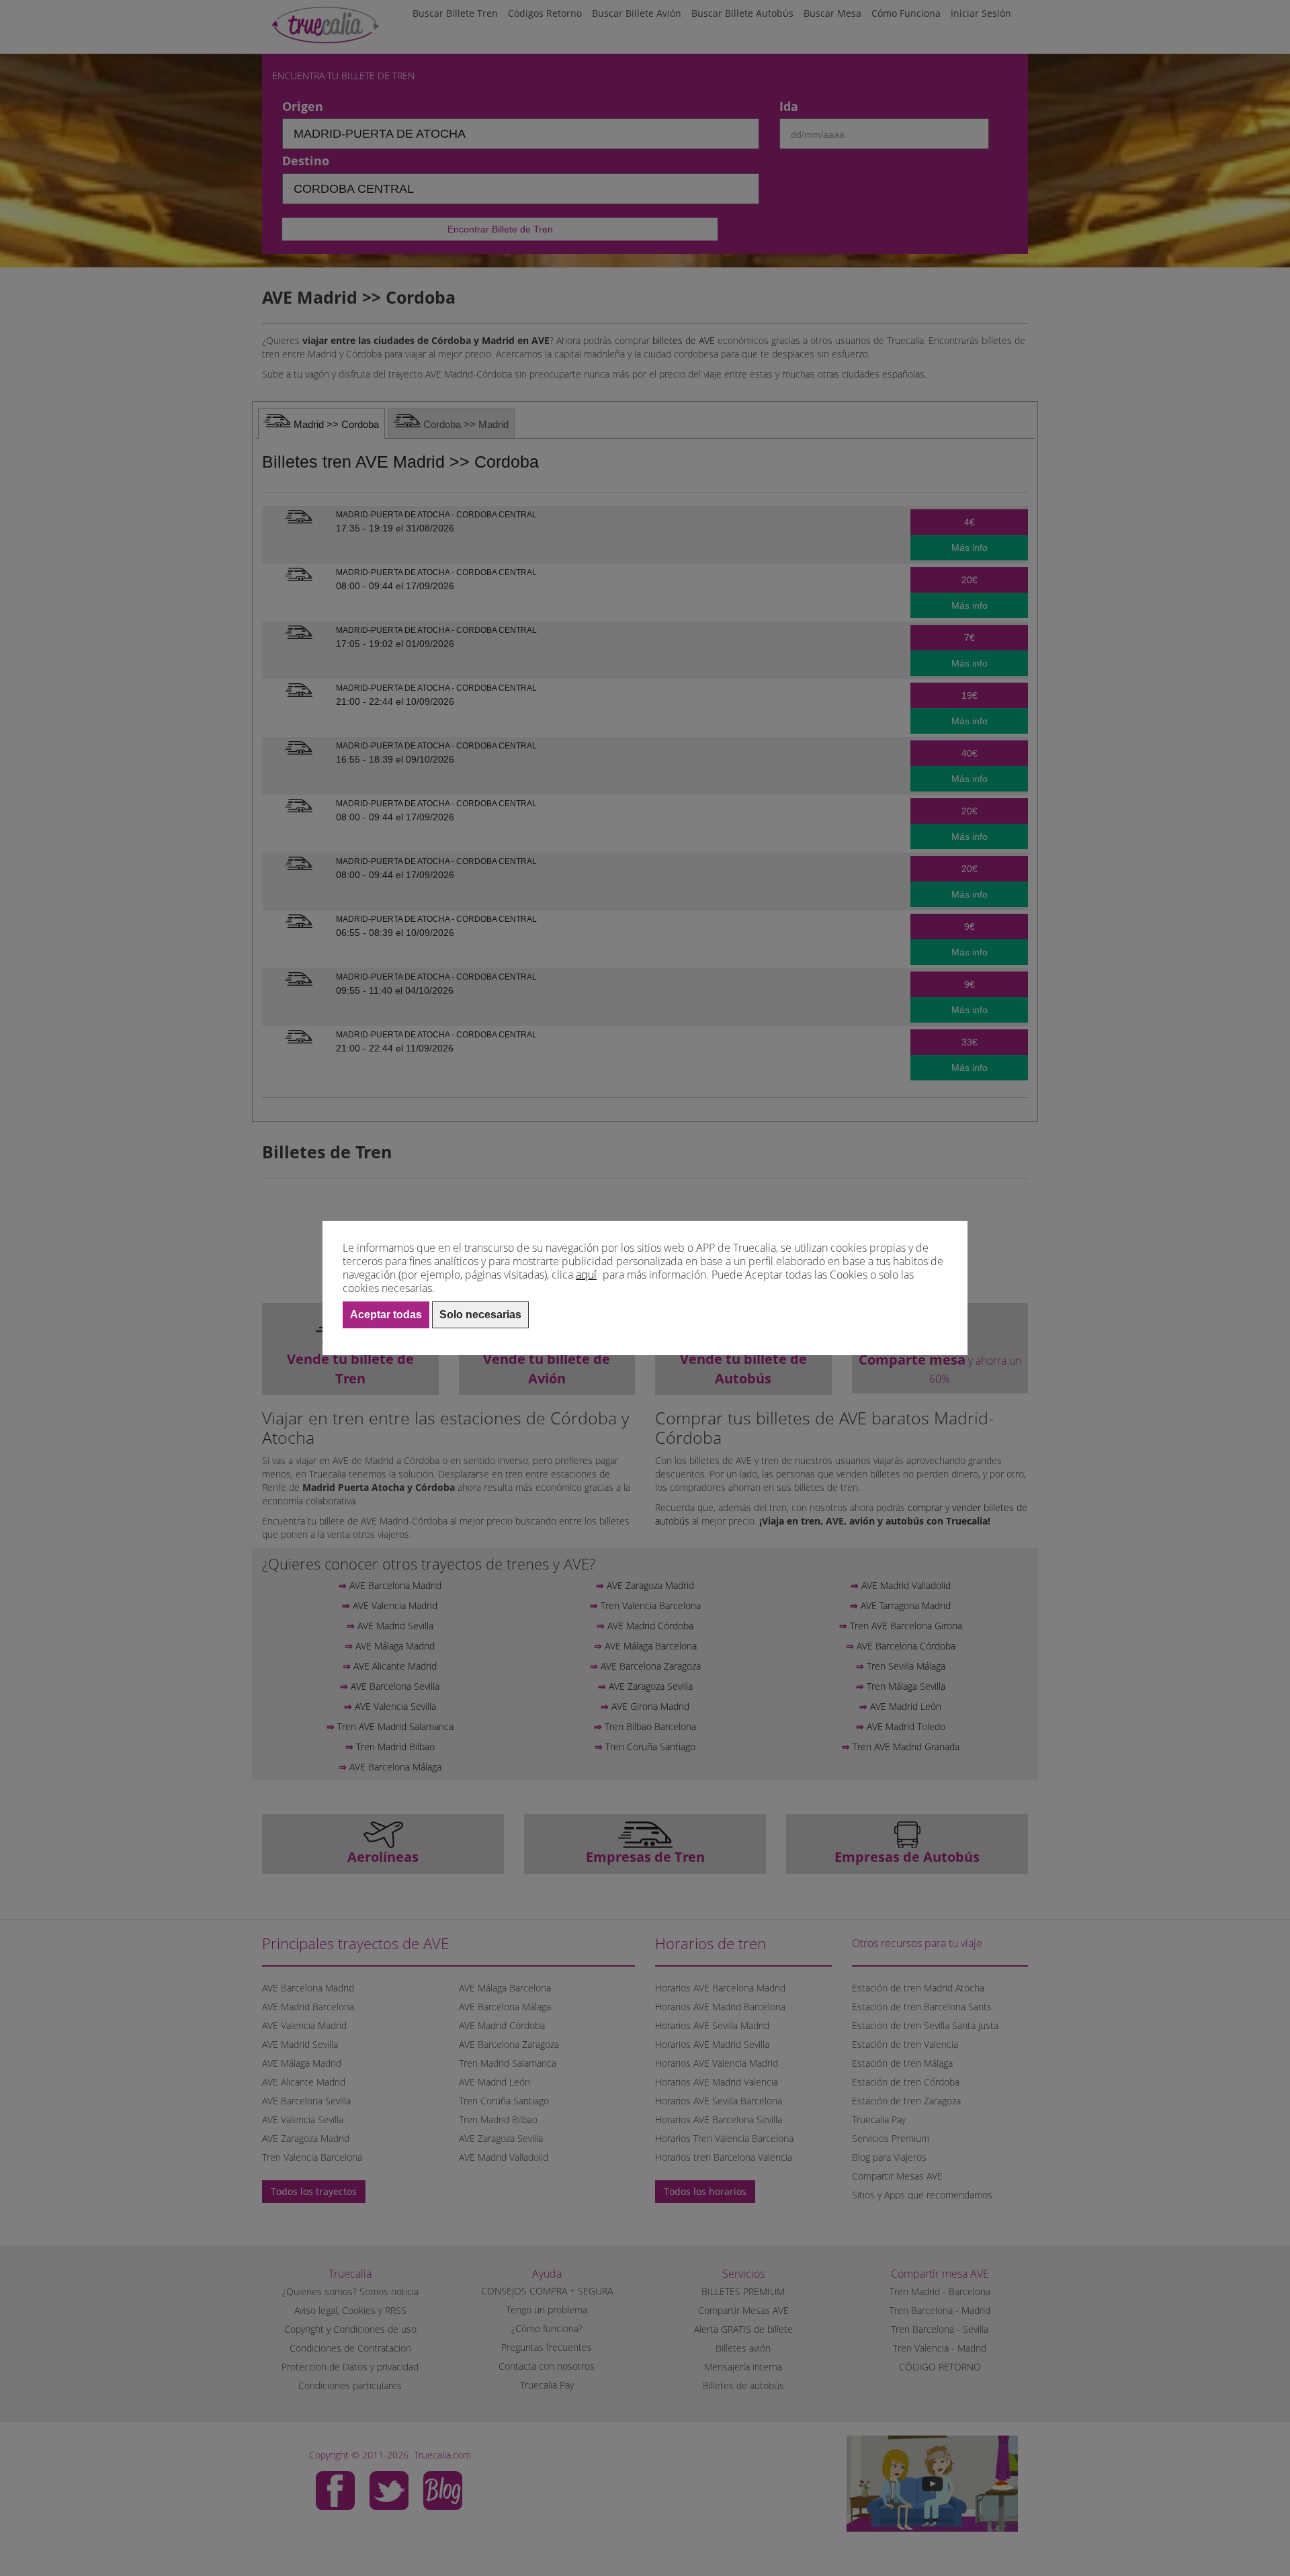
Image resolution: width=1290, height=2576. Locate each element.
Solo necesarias (480, 1315)
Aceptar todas (386, 1315)
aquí (586, 1275)
